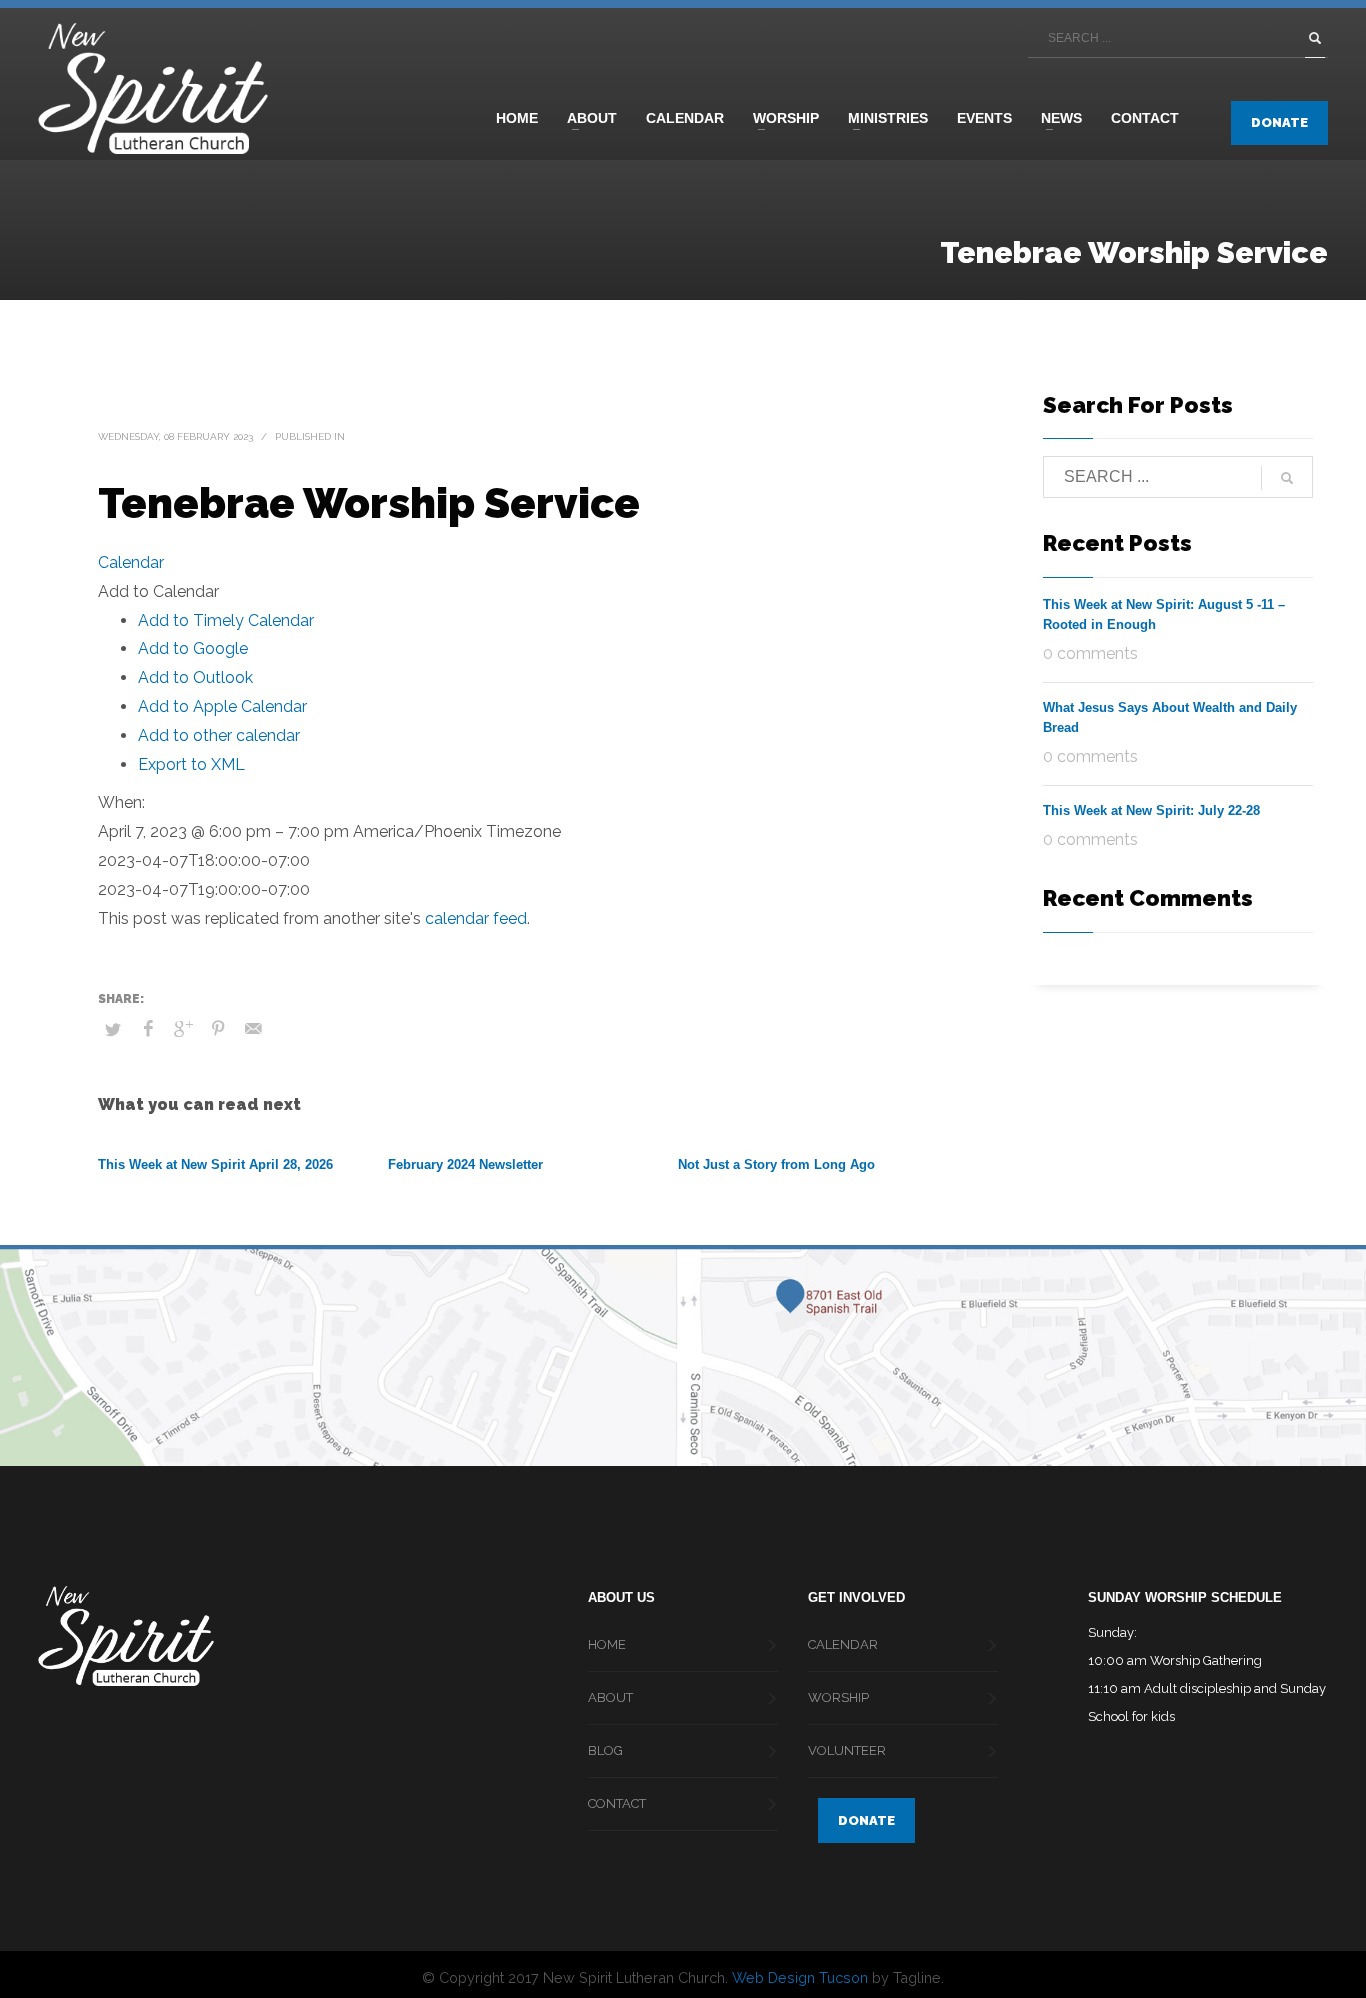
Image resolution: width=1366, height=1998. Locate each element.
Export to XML (191, 764)
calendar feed (476, 918)
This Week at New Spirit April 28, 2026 (215, 1164)
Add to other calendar (219, 735)
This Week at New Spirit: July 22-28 (1151, 810)
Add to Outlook (195, 677)
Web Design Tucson (800, 1977)
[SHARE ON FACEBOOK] (148, 1029)
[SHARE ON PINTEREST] (218, 1029)
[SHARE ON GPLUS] (183, 1029)
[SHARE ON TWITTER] (113, 1030)
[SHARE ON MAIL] (253, 1029)
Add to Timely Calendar (226, 620)
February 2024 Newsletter (465, 1164)
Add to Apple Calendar (222, 706)
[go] (1315, 38)
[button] (158, 591)
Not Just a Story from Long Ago (776, 1164)
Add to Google (193, 648)
